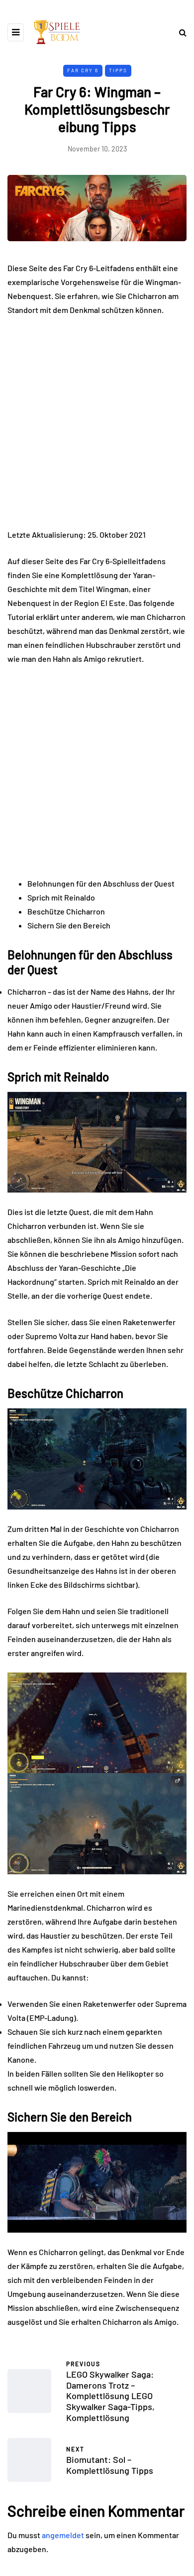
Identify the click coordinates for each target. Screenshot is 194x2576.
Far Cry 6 (83, 70)
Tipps (118, 70)
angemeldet (63, 2535)
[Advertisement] (97, 427)
